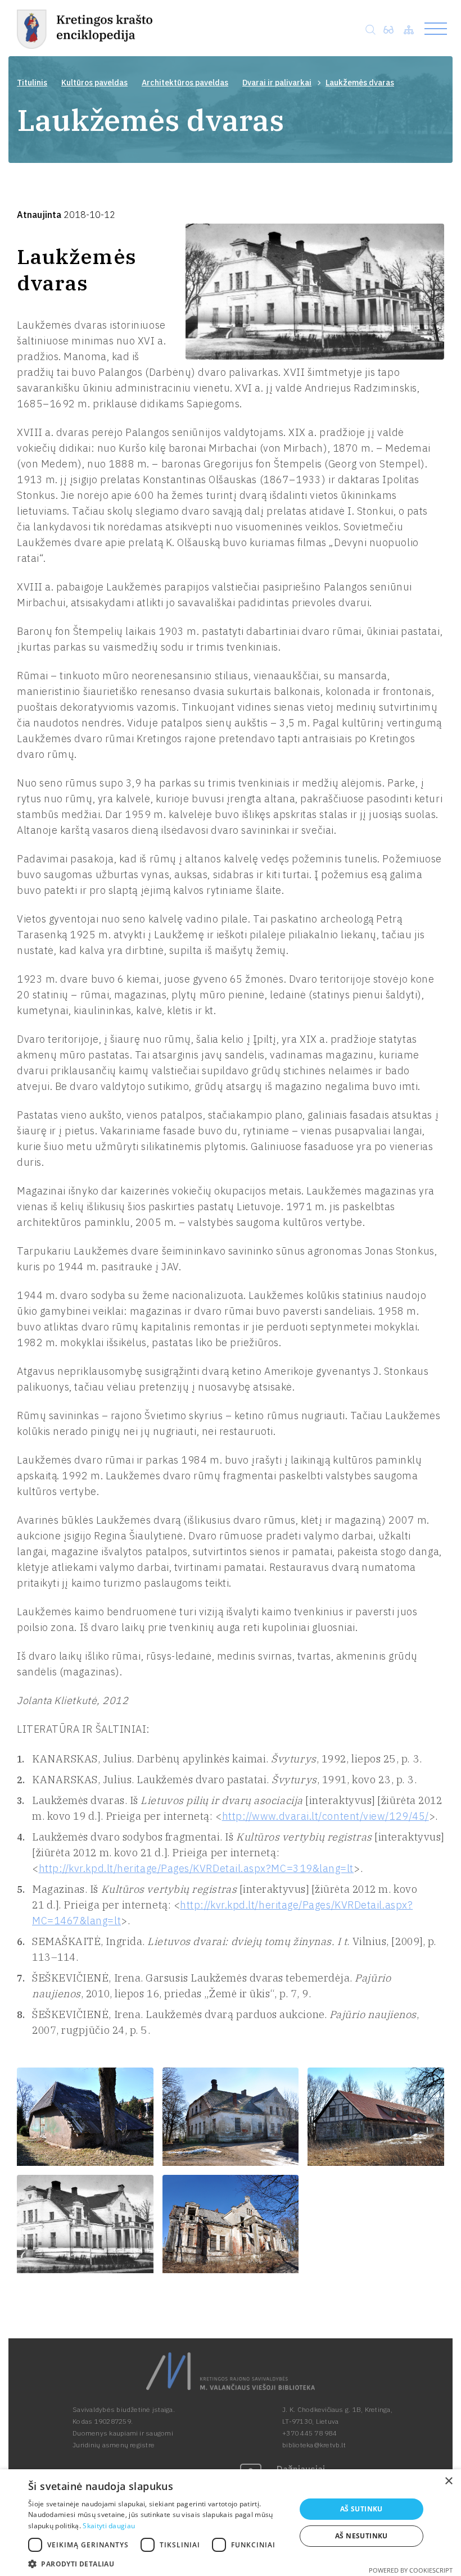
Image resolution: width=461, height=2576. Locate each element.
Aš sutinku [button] (361, 2509)
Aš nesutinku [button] (361, 2536)
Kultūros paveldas (94, 83)
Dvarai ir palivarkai (277, 83)
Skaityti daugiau (109, 2526)
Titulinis (32, 83)
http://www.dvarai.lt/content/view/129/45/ (326, 1816)
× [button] (448, 2481)
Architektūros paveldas (185, 83)
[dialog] (231, 2523)
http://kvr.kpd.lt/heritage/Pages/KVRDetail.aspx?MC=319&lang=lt (196, 1868)
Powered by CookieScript (411, 2570)
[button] (158, 2563)
